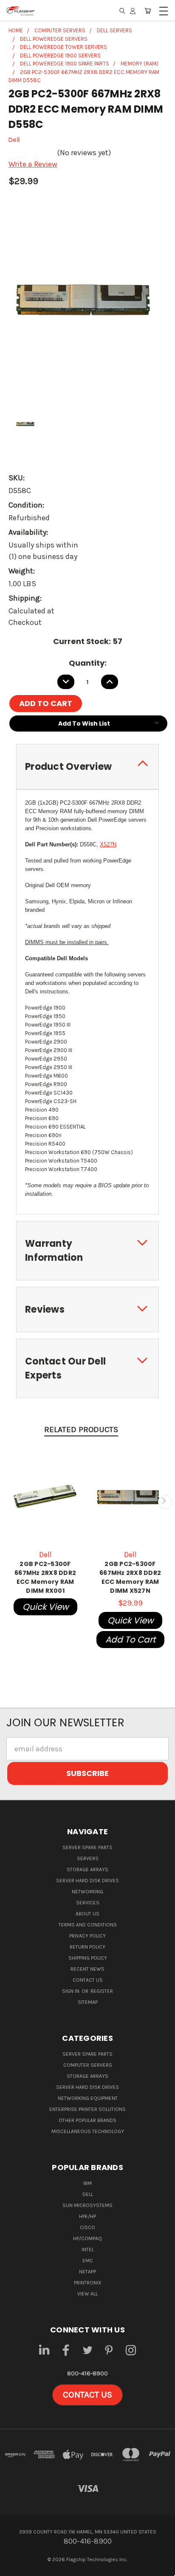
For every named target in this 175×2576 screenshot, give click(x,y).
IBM (87, 2183)
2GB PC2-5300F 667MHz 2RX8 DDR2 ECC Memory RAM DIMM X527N (130, 1577)
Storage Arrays (87, 1870)
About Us (87, 1914)
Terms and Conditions (88, 1925)
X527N (108, 844)
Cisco (87, 2227)
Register (102, 1991)
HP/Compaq (87, 2238)
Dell (88, 2194)
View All (87, 2294)
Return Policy (87, 1947)
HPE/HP (87, 2216)
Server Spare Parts (87, 1847)
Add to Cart (130, 1640)
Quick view (45, 1607)
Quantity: (88, 663)
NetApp (87, 2272)
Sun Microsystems (87, 2205)
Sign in (71, 1991)
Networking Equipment (88, 2098)
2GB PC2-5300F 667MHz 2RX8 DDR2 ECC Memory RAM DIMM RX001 (45, 1577)
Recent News (87, 1969)
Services (88, 1903)
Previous (10, 1502)
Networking (87, 1892)
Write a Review (33, 164)
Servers (88, 1858)
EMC (88, 2261)
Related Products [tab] (81, 1430)
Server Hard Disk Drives (87, 1881)
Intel (88, 2250)
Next (165, 1502)
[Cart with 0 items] (148, 11)
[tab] (87, 767)
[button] (87, 2395)
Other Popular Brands (87, 2120)
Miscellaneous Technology (88, 2131)
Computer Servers (88, 2065)
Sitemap (88, 2002)
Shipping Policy (88, 1958)
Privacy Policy (87, 1936)
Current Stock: (88, 641)
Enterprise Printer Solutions (87, 2109)
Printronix (88, 2283)
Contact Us (88, 1980)
